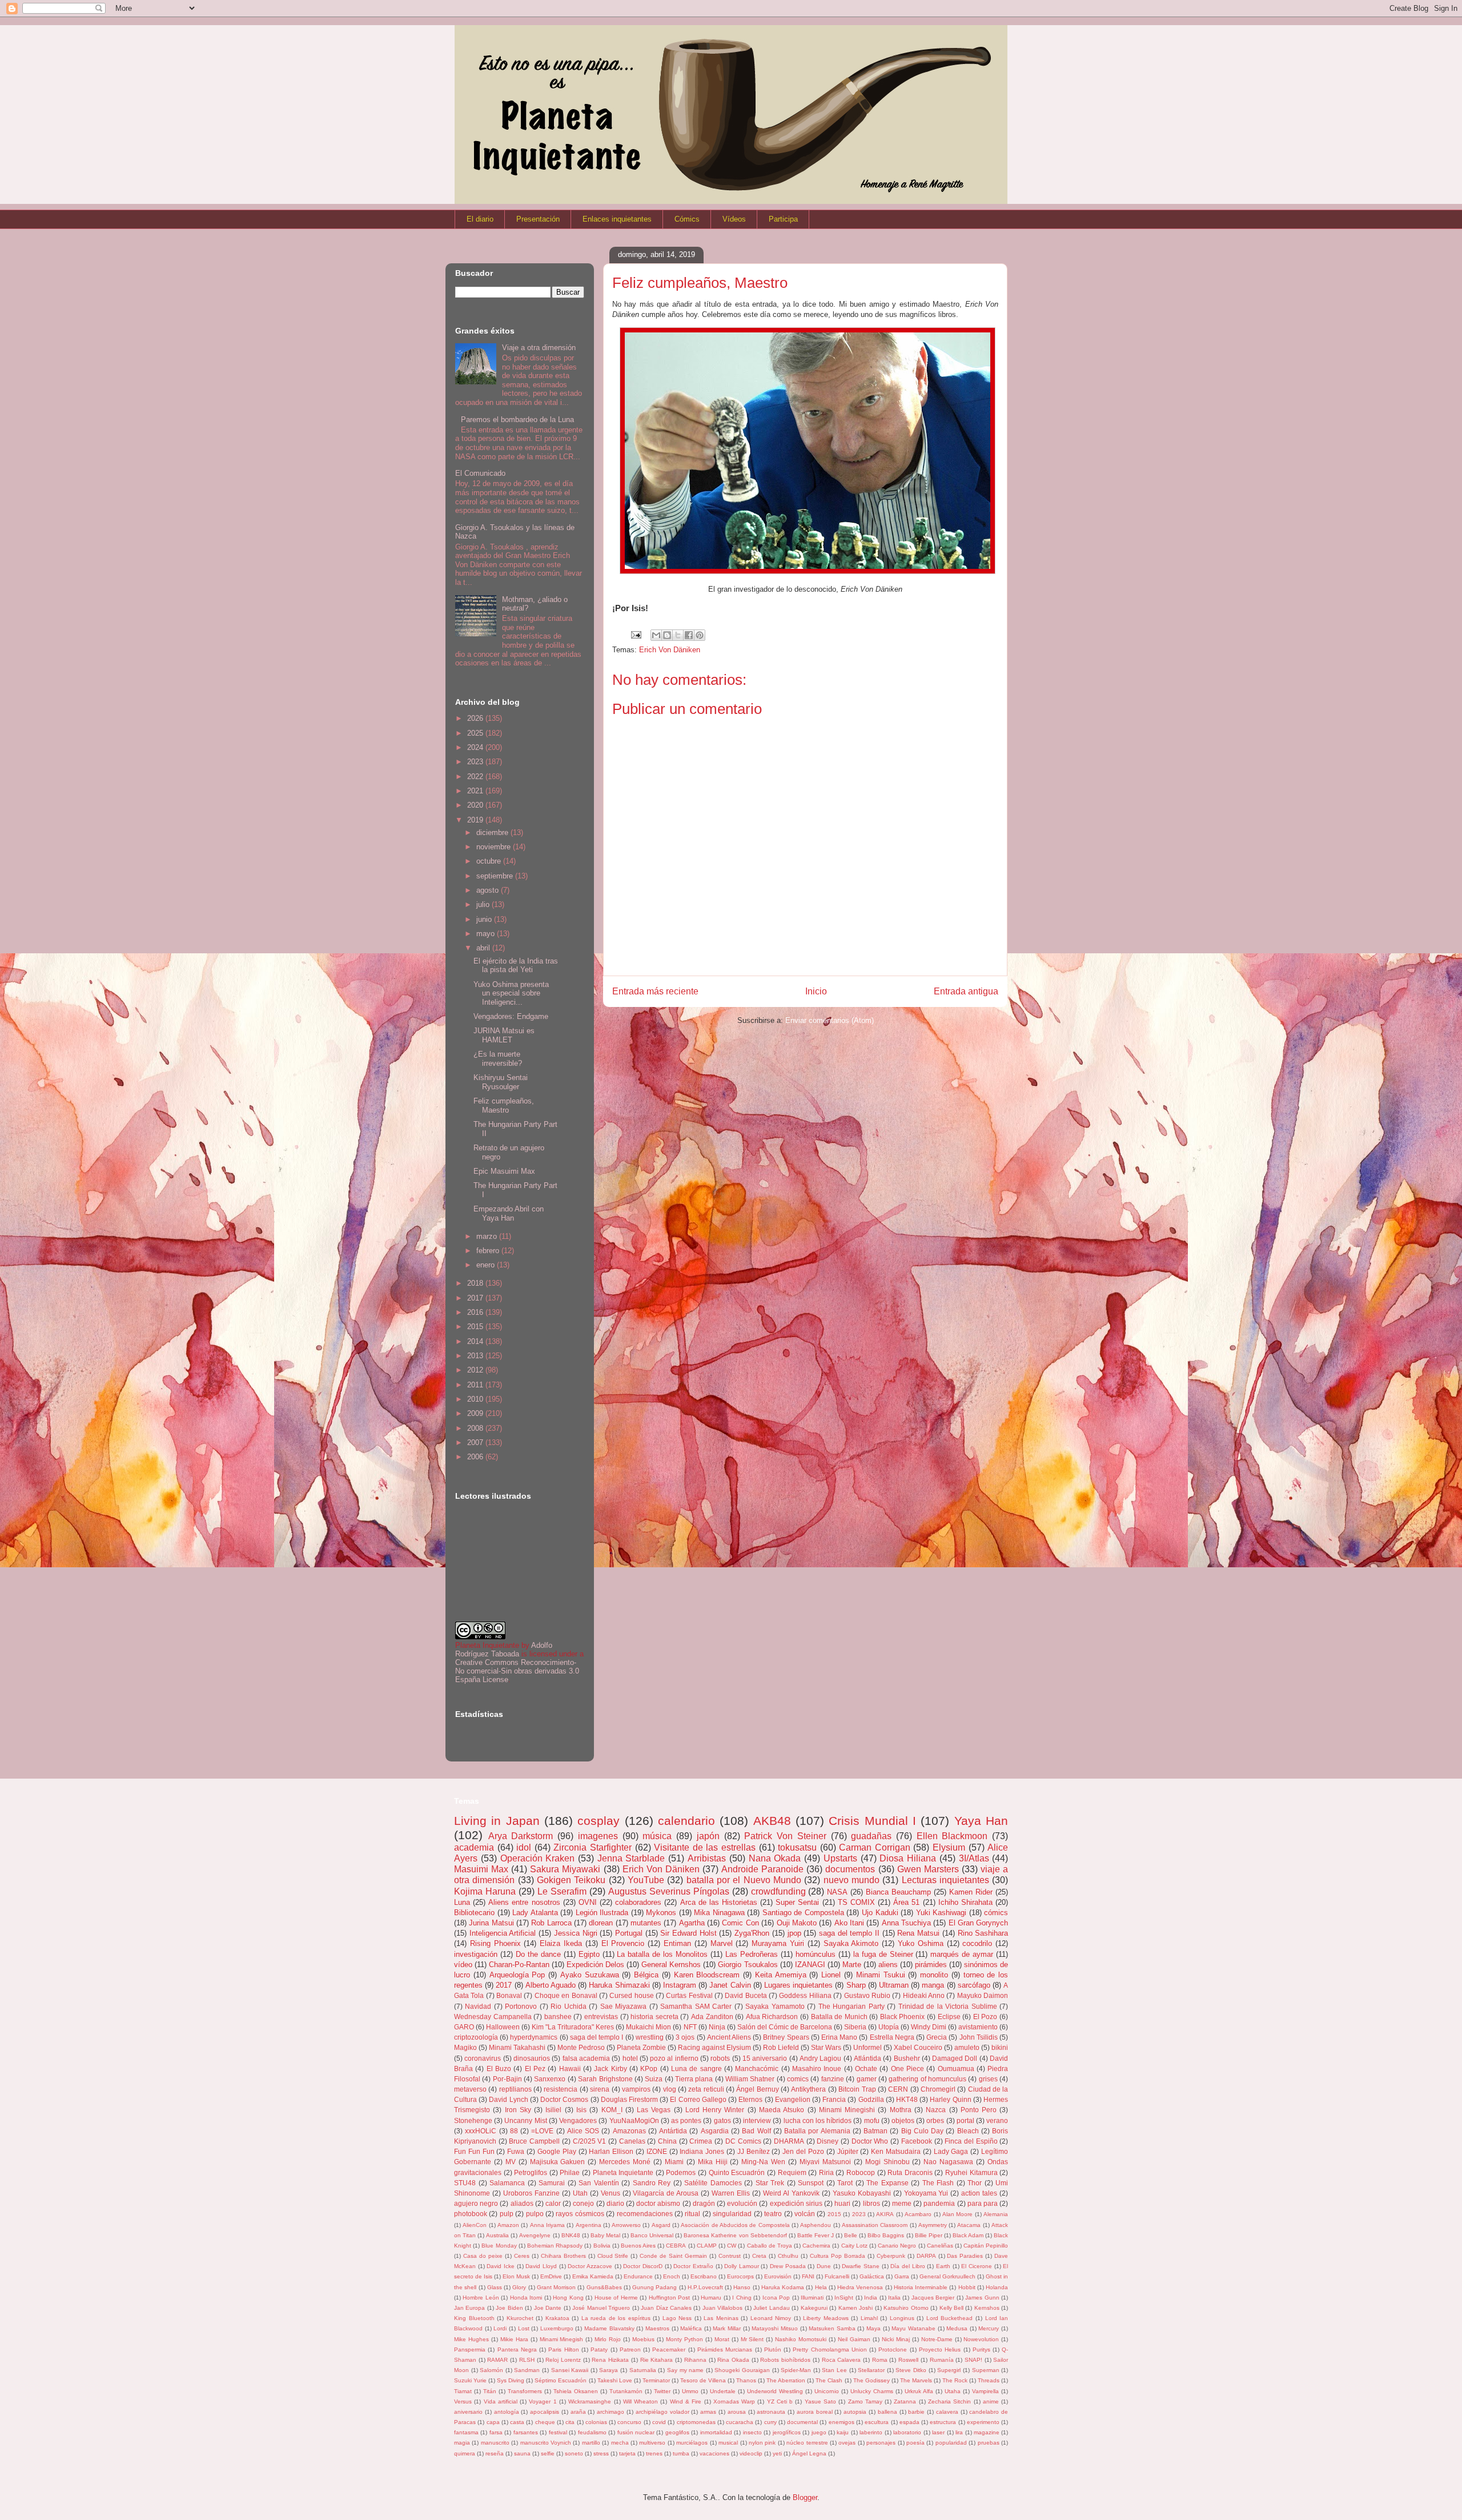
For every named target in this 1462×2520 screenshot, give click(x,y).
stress (601, 2453)
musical (728, 2443)
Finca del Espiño (971, 2141)
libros (871, 2203)
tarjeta (627, 2453)
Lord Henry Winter (715, 2110)
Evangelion (793, 2099)
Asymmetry (933, 2225)
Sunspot (811, 2183)
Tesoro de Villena (703, 2380)
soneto (574, 2453)
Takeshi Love (615, 2380)
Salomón (491, 2370)
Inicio (816, 991)
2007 (476, 1442)
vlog (670, 2089)
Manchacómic (757, 2068)
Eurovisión (778, 2276)
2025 (476, 733)
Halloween (503, 2027)
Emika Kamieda (593, 2276)
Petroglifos (531, 2172)
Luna (462, 1902)
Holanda (997, 2287)
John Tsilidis (979, 2037)
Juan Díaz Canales (666, 2308)
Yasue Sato (820, 2401)
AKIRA (885, 2214)
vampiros (636, 2089)
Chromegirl (938, 2089)
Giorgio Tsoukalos (748, 1965)
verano (997, 2120)
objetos (903, 2120)
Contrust (730, 2256)
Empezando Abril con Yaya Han (509, 1213)
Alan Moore (957, 2214)
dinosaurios (532, 2058)
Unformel (867, 2047)
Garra (902, 2276)
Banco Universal (652, 2235)
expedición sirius (796, 2203)
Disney (828, 2141)
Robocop (861, 2172)
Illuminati (812, 2298)
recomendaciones (645, 2214)
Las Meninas (721, 2318)
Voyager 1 (543, 2401)
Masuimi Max (481, 1869)
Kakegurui (814, 2308)
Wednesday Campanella (493, 2017)
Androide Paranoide (762, 1869)
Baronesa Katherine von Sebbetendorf (735, 2235)
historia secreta (654, 2017)
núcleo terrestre (807, 2443)
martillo (591, 2443)
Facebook (917, 2141)
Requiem (792, 2172)
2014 (476, 1341)
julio (484, 904)
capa (493, 2422)
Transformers (525, 2391)
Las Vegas (654, 2110)
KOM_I (612, 2110)
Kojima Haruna (485, 1891)
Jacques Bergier (933, 2298)
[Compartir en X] (678, 635)
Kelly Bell (951, 2308)
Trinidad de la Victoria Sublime (948, 2006)
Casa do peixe (483, 2256)
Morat (722, 2339)
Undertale (723, 2391)
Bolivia (602, 2246)
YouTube (646, 1880)
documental (802, 2422)
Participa (783, 219)
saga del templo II (849, 1933)
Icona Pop (776, 2298)
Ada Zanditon (712, 2017)
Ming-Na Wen (763, 2162)
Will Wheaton (640, 2401)
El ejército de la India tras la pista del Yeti (516, 966)
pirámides (931, 1965)
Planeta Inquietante (623, 2172)
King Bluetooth (474, 2318)
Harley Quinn (950, 2099)
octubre (490, 861)
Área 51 (906, 1902)
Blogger (805, 2497)
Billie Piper (929, 2235)
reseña (495, 2453)
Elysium (949, 1847)
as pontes (686, 2120)
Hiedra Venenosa (860, 2287)
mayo (487, 934)
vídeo (463, 1965)
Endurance (638, 2276)
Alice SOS (583, 2131)
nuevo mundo (852, 1880)
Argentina (589, 2225)
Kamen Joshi (855, 2308)
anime (991, 2401)
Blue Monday (499, 2246)
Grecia (937, 2037)
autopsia (855, 2412)
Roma (880, 2360)
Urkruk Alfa (919, 2391)
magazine (987, 2432)
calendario (686, 1821)
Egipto (589, 1954)
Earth (943, 2266)
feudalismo (592, 2432)
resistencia (561, 2089)
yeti (777, 2453)
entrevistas (601, 2017)
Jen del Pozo (803, 2151)
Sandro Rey (652, 2183)
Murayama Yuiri (778, 1943)
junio (485, 919)
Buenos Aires (638, 2246)
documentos (850, 1869)
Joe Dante (548, 2308)
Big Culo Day (923, 2131)
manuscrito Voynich (546, 2443)
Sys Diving (511, 2380)
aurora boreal (815, 2412)
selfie (548, 2453)
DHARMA (789, 2141)
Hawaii (570, 2068)
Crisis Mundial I (872, 1821)
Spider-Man (796, 2370)
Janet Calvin (730, 1985)
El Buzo (499, 2068)
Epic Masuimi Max (504, 1171)
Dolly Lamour (742, 2266)
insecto (752, 2432)
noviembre (495, 847)
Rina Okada (733, 2360)
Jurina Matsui (491, 1923)
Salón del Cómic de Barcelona (785, 2027)
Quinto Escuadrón (737, 2172)
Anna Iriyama (547, 2225)
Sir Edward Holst (688, 1933)
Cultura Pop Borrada (838, 2256)
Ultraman (894, 1985)
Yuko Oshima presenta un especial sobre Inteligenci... (511, 993)
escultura (877, 2422)
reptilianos (515, 2089)
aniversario (468, 2412)
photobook (471, 2214)
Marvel (722, 1943)
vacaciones (714, 2453)
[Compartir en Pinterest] (700, 635)
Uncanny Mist (525, 2120)
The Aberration (786, 2380)
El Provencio (623, 1943)
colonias (596, 2422)
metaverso (470, 2089)
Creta (759, 2256)
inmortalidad (716, 2432)
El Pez (535, 2068)
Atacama (969, 2225)
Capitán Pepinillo (986, 2246)
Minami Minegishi (847, 2110)
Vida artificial (501, 2401)
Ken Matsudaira (896, 2151)
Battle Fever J (816, 2235)
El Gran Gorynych (979, 1923)
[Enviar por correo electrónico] (656, 635)
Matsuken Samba (832, 2328)
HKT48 (907, 2099)
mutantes (646, 1923)
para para (983, 2203)
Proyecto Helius (940, 2350)
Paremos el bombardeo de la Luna (517, 420)
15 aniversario (765, 2058)
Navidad (478, 2006)
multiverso (652, 2443)
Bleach (968, 2131)
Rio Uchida (568, 2006)
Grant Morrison (556, 2287)
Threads (989, 2380)
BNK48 (571, 2235)
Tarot (845, 2183)
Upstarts (840, 1858)
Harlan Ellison (611, 2151)
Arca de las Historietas (719, 1902)
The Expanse (887, 2183)
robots (720, 2058)
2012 (476, 1370)
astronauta (771, 2412)
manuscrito (495, 2443)
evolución (742, 2203)
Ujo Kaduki (880, 1913)
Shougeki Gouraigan (742, 2370)
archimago (610, 2412)
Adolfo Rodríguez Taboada (504, 1650)
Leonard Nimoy (771, 2318)
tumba (681, 2453)
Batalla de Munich (839, 2017)
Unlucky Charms (872, 2391)
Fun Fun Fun (474, 2151)
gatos (722, 2120)
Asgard (661, 2225)
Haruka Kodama (783, 2287)
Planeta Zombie (641, 2047)
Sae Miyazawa (623, 2006)
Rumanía (942, 2360)
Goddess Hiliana (805, 1995)
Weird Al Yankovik (791, 2193)
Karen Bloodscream (707, 1975)
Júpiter (848, 2151)
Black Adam (968, 2235)
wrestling (650, 2037)
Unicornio (827, 2391)
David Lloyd (541, 2266)
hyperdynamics (534, 2037)
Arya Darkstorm (521, 1836)
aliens (888, 1965)
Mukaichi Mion (648, 2027)
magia (462, 2443)
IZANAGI (810, 1965)
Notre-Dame (937, 2339)
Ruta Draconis (910, 2172)
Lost (524, 2328)
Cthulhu (788, 2256)
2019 (476, 820)
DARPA (926, 2256)
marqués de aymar (962, 1954)
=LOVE (542, 2131)
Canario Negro (897, 2246)
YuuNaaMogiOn (634, 2120)
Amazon (508, 2225)
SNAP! (973, 2360)
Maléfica (691, 2328)
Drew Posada (788, 2266)
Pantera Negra (517, 2350)
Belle (851, 2235)
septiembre (496, 876)
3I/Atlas (974, 1858)
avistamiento (978, 2027)
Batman (875, 2131)
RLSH (527, 2360)
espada (909, 2422)
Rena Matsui (918, 1933)
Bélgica (646, 1975)
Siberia (855, 2027)
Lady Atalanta (535, 1913)
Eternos (750, 2099)
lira (959, 2432)
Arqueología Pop (517, 1975)
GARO (464, 2027)
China (667, 2141)
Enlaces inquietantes (617, 219)
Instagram (680, 1985)
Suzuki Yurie (470, 2380)
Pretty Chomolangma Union (830, 2350)
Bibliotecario (474, 1913)
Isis (581, 2110)
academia (474, 1847)
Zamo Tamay (865, 2401)
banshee (558, 2017)
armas (708, 2412)
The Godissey (871, 2380)
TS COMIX (856, 1902)
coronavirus (483, 2058)
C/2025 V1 (590, 2141)
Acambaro (918, 2214)
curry (770, 2422)
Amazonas (629, 2131)
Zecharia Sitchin (949, 2401)
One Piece (907, 2068)
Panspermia (470, 2350)
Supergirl (949, 2370)
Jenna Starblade (631, 1858)
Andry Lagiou (820, 2058)
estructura (943, 2422)
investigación (476, 1954)
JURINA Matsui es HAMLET (504, 1035)
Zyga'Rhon (752, 1933)
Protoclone (893, 2350)
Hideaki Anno (924, 1995)
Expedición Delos (595, 1965)
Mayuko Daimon (983, 1995)
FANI (808, 2276)
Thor (975, 2183)
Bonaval (509, 1995)
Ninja (717, 2027)
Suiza (654, 2079)
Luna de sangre (696, 2068)
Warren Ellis (731, 2193)
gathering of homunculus (927, 2079)
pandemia (939, 2203)
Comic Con (740, 1923)
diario (615, 2203)
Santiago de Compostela (803, 1913)
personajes (881, 2443)
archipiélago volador (662, 2412)
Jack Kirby (610, 2068)
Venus (610, 2193)
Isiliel (553, 2110)
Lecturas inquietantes (945, 1880)
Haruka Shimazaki (619, 1985)
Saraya (609, 2370)
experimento (983, 2422)
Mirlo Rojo (608, 2339)
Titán (490, 2391)
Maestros (657, 2328)
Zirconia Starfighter (593, 1847)
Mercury (989, 2328)
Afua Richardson (772, 2017)
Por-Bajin (507, 2079)
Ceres (522, 2256)
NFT (690, 2027)
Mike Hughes (471, 2339)
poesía (915, 2443)
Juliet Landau (771, 2308)
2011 (476, 1385)
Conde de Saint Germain (673, 2256)
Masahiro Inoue (817, 2068)
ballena (887, 2412)
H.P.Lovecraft (705, 2287)
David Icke (501, 2266)
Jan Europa (469, 2308)
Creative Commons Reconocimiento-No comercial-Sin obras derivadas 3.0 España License (517, 1671)
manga (933, 1985)
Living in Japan (497, 1821)
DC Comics (743, 2141)
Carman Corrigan (875, 1847)
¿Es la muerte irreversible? (498, 1059)
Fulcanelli (837, 2276)
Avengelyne (535, 2235)
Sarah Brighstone (605, 2079)
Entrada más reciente (655, 991)
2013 (476, 1356)
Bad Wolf (756, 2131)
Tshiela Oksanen (576, 2391)
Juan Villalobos (722, 2308)
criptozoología (476, 2037)
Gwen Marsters (928, 1869)
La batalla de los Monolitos (662, 1954)
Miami (674, 2162)
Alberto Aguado (551, 1985)
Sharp (856, 1985)
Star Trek (770, 2183)
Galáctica (872, 2276)
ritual (692, 2214)
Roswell (908, 2360)
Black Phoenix (903, 2017)
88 (514, 2131)
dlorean (601, 1923)
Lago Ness (677, 2318)
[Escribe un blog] (667, 635)
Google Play (557, 2151)
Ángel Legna (809, 2453)
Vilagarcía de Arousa (666, 2193)
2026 (476, 718)
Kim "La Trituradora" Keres (573, 2027)
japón (708, 1836)
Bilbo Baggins (886, 2235)
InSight (844, 2298)
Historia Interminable (921, 2287)
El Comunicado (480, 473)
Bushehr (907, 2058)
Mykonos (661, 1913)
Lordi (500, 2328)
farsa (496, 2432)
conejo (583, 2203)
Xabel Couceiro (918, 2047)
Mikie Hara (514, 2339)
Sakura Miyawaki (565, 1869)
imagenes (598, 1836)
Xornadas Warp (734, 2401)
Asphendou (816, 2225)
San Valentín (599, 2183)
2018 (476, 1283)
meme (902, 2203)
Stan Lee (834, 2370)
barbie (916, 2412)
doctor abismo (658, 2203)
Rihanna (695, 2360)
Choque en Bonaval (566, 1995)
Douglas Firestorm (629, 2099)
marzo (488, 1236)
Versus (463, 2401)
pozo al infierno (674, 2058)
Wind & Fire (686, 2401)
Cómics (687, 219)
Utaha (953, 2391)
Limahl (869, 2318)
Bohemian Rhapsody (555, 2246)
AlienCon (475, 2225)
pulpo (535, 2214)
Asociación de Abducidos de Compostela (735, 2225)
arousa (737, 2412)
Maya (873, 2328)
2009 (476, 1413)
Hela (821, 2287)
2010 (476, 1399)
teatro (773, 2214)
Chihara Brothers (563, 2256)
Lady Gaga (951, 2151)
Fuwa (516, 2151)
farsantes (526, 2432)
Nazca (936, 2110)
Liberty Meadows (826, 2318)
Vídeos (734, 219)
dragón (704, 2203)
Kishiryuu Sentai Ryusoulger (501, 1082)
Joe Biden (509, 2308)
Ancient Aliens (729, 2037)
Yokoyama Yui (926, 2193)
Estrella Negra (892, 2037)
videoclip (751, 2453)
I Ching (742, 2298)
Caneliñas (940, 2246)
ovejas (847, 2443)
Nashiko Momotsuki (801, 2339)
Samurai (552, 2183)
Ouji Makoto (797, 1923)
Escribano (704, 2276)
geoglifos (677, 2432)
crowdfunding (778, 1891)
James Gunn (982, 2298)
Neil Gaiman (854, 2339)
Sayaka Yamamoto (775, 2006)
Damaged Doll (955, 2058)
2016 (476, 1312)
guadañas (871, 1836)
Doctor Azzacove (590, 2266)
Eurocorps (740, 2276)
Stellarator (871, 2370)
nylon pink (762, 2443)
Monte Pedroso (581, 2047)
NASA (837, 1892)
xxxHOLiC (481, 2131)
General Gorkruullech (947, 2276)
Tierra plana (694, 2079)
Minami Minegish (562, 2339)
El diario (480, 219)
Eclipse (949, 2017)
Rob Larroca (551, 1923)
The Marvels (916, 2380)
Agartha (692, 1923)
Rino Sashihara (983, 1933)
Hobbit (967, 2287)
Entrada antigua (966, 991)
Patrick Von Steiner (785, 1836)
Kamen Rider (971, 1892)
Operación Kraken (538, 1858)
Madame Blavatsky (609, 2328)
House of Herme (616, 2298)
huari (842, 2203)
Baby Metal (605, 2235)
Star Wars (826, 2047)
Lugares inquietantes (798, 1985)
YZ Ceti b (780, 2401)
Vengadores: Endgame (511, 1016)
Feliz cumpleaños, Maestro (504, 1105)
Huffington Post (669, 2298)
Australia (497, 2235)
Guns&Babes (604, 2287)
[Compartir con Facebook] (689, 635)
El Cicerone (977, 2266)
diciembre (493, 832)
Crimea (701, 2141)
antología (507, 2412)
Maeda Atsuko (782, 2110)
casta (517, 2422)
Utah (580, 2193)
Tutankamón (626, 2391)
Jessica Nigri (576, 1933)
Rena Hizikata (610, 2360)
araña (578, 2412)
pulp (507, 2214)
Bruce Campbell (534, 2141)
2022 (476, 777)
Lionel (831, 1975)
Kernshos (987, 2308)
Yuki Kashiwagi (941, 1913)
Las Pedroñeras (752, 1954)
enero (487, 1265)
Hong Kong (568, 2298)
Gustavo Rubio (867, 1995)
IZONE (657, 2151)
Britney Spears (786, 2037)
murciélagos (692, 2443)
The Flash (938, 2183)
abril (484, 948)
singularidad (732, 2214)
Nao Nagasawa (948, 2162)
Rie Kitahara (657, 2360)
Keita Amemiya (781, 1975)
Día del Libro (907, 2266)
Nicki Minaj (896, 2339)
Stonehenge (473, 2120)
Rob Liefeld (781, 2047)
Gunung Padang (654, 2287)
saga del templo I (597, 2037)
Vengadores (578, 2120)
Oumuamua (956, 2068)
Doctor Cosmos (564, 2099)
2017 (476, 1298)
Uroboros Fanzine (531, 2193)
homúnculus (816, 1954)
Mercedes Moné (625, 2162)
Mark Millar (727, 2328)
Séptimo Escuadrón (561, 2380)
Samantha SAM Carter (696, 2006)
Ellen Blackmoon (952, 1836)
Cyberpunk (891, 2256)
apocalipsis (545, 2412)
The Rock (955, 2380)
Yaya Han (981, 1821)
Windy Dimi (929, 2027)
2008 (476, 1428)
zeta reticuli (706, 2089)
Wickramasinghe (590, 2401)
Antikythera (808, 2089)
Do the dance (538, 1954)
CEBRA (676, 2246)
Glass (495, 2287)
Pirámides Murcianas (725, 2350)
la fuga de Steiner (883, 1954)
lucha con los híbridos (818, 2120)
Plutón (773, 2350)
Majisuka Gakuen (558, 2162)
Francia (834, 2099)
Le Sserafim (562, 1891)
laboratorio (907, 2432)
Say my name (685, 2370)
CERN (898, 2089)
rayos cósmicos (580, 2214)
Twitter (662, 2391)
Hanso (742, 2287)
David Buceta (746, 1995)
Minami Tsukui (881, 1975)
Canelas (632, 2141)
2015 (476, 1327)
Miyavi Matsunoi (825, 2162)
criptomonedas (696, 2422)
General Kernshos (671, 1965)
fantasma (466, 2432)
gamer (867, 2079)
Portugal (629, 1933)
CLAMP (707, 2246)
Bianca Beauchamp (898, 1892)
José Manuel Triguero (601, 2308)
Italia (894, 2298)
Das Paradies (965, 2256)
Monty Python (684, 2339)
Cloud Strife (613, 2256)
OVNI (588, 1902)
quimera (465, 2453)
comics (798, 2079)
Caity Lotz (854, 2246)
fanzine (833, 2079)
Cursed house (631, 1995)
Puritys (981, 2350)
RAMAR (497, 2360)
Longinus (902, 2318)
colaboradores (638, 1902)
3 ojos (685, 2037)
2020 (476, 805)
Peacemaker (669, 2350)
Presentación (538, 219)
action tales (979, 2193)
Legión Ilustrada (602, 1913)
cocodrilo (977, 1943)
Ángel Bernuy (757, 2089)
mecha (620, 2443)
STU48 (465, 2183)
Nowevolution (981, 2339)
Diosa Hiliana (908, 1858)
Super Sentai (797, 1902)
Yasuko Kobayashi (862, 2193)
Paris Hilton (563, 2350)
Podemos (681, 2172)
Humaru (711, 2298)
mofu (872, 2120)
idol (524, 1847)
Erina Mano (839, 2037)
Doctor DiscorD (643, 2266)
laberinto (871, 2432)
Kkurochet (520, 2318)
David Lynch (508, 2099)
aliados (522, 2203)
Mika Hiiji (713, 2162)
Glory (519, 2287)
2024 (476, 747)
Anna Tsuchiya (906, 1923)
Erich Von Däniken (670, 650)
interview (757, 2120)
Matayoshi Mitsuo (775, 2328)
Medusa (957, 2328)
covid (659, 2422)
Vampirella (985, 2391)
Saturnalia (643, 2370)
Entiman (677, 1943)
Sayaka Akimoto (851, 1943)
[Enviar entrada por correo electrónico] (635, 634)
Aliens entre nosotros (524, 1902)
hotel (630, 2058)
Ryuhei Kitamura (971, 2172)
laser (938, 2432)
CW (732, 2246)
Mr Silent (752, 2339)
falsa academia (586, 2058)
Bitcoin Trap (857, 2089)
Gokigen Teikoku (571, 1880)
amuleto (967, 2047)
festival (558, 2432)
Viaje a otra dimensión (539, 348)
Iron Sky (518, 2110)
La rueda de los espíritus (616, 2318)
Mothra (901, 2110)
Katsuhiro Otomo (906, 2308)
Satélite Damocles (713, 2183)
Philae (570, 2172)
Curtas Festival (689, 1995)
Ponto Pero (979, 2110)
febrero (489, 1251)
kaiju (843, 2432)
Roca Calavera (842, 2360)
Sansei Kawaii (570, 2370)
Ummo (690, 2391)
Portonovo (521, 2006)
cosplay (599, 1821)
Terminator (656, 2380)
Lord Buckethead (950, 2318)
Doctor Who (870, 2141)
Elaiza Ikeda (561, 1943)
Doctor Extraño (693, 2266)
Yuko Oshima (921, 1943)
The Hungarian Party (852, 2006)
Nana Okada (775, 1858)
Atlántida (867, 2058)
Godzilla (871, 2099)
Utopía (889, 2027)
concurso (629, 2422)
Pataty (599, 2350)
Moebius (643, 2339)
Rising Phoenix (495, 1943)
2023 (476, 762)
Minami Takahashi (517, 2047)
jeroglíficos (787, 2432)
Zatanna (905, 2401)
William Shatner (750, 2079)
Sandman (527, 2370)
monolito (934, 1975)
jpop (794, 1933)
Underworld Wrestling (775, 2391)
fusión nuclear (636, 2432)
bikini (1000, 2047)
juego (819, 2432)
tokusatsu (797, 1847)
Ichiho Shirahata (965, 1902)
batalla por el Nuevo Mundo (744, 1880)
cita (570, 2422)
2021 (476, 791)
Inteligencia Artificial (503, 1933)
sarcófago (974, 1985)
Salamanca (507, 2183)
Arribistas (707, 1858)
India (871, 2298)
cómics (996, 1913)
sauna (522, 2453)
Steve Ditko (911, 2370)
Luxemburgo (557, 2328)
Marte (852, 1965)
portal (965, 2120)
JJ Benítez (754, 2151)
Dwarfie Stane (861, 2266)
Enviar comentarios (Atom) (830, 1020)
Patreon (630, 2350)
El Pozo (985, 2017)
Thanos (746, 2380)
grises (988, 2079)
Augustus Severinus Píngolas (669, 1891)
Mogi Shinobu (887, 2162)
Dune (824, 2266)
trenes (654, 2453)
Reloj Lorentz (563, 2360)
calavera (947, 2412)
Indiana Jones (702, 2151)
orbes (935, 2120)
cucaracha (740, 2422)
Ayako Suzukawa (590, 1975)
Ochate (866, 2068)
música (657, 1836)
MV (511, 2162)
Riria (826, 2172)
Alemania (996, 2214)
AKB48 (772, 1821)
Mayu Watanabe (913, 2328)
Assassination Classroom (875, 2225)
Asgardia (715, 2131)
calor (553, 2203)
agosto (489, 890)
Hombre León (481, 2298)
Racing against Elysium (714, 2047)
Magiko (465, 2047)
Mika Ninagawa (719, 1913)
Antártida (673, 2131)
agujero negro (476, 2203)
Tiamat (463, 2391)
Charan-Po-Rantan (519, 1965)
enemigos (842, 2422)
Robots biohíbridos (785, 2360)
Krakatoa (557, 2318)
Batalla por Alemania (817, 2131)
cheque (545, 2422)
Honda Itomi (526, 2298)
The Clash (829, 2380)
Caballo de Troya (770, 2246)
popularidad (951, 2443)
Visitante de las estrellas (705, 1847)
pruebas (989, 2443)
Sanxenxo (550, 2079)
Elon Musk (516, 2276)
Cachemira (816, 2246)
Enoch (672, 2276)
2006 (476, 1457)
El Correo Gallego (698, 2099)
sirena (600, 2089)
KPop (649, 2068)
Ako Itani (849, 1923)
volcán (805, 2214)
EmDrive (551, 2276)
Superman (986, 2370)
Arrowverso (626, 2225)
